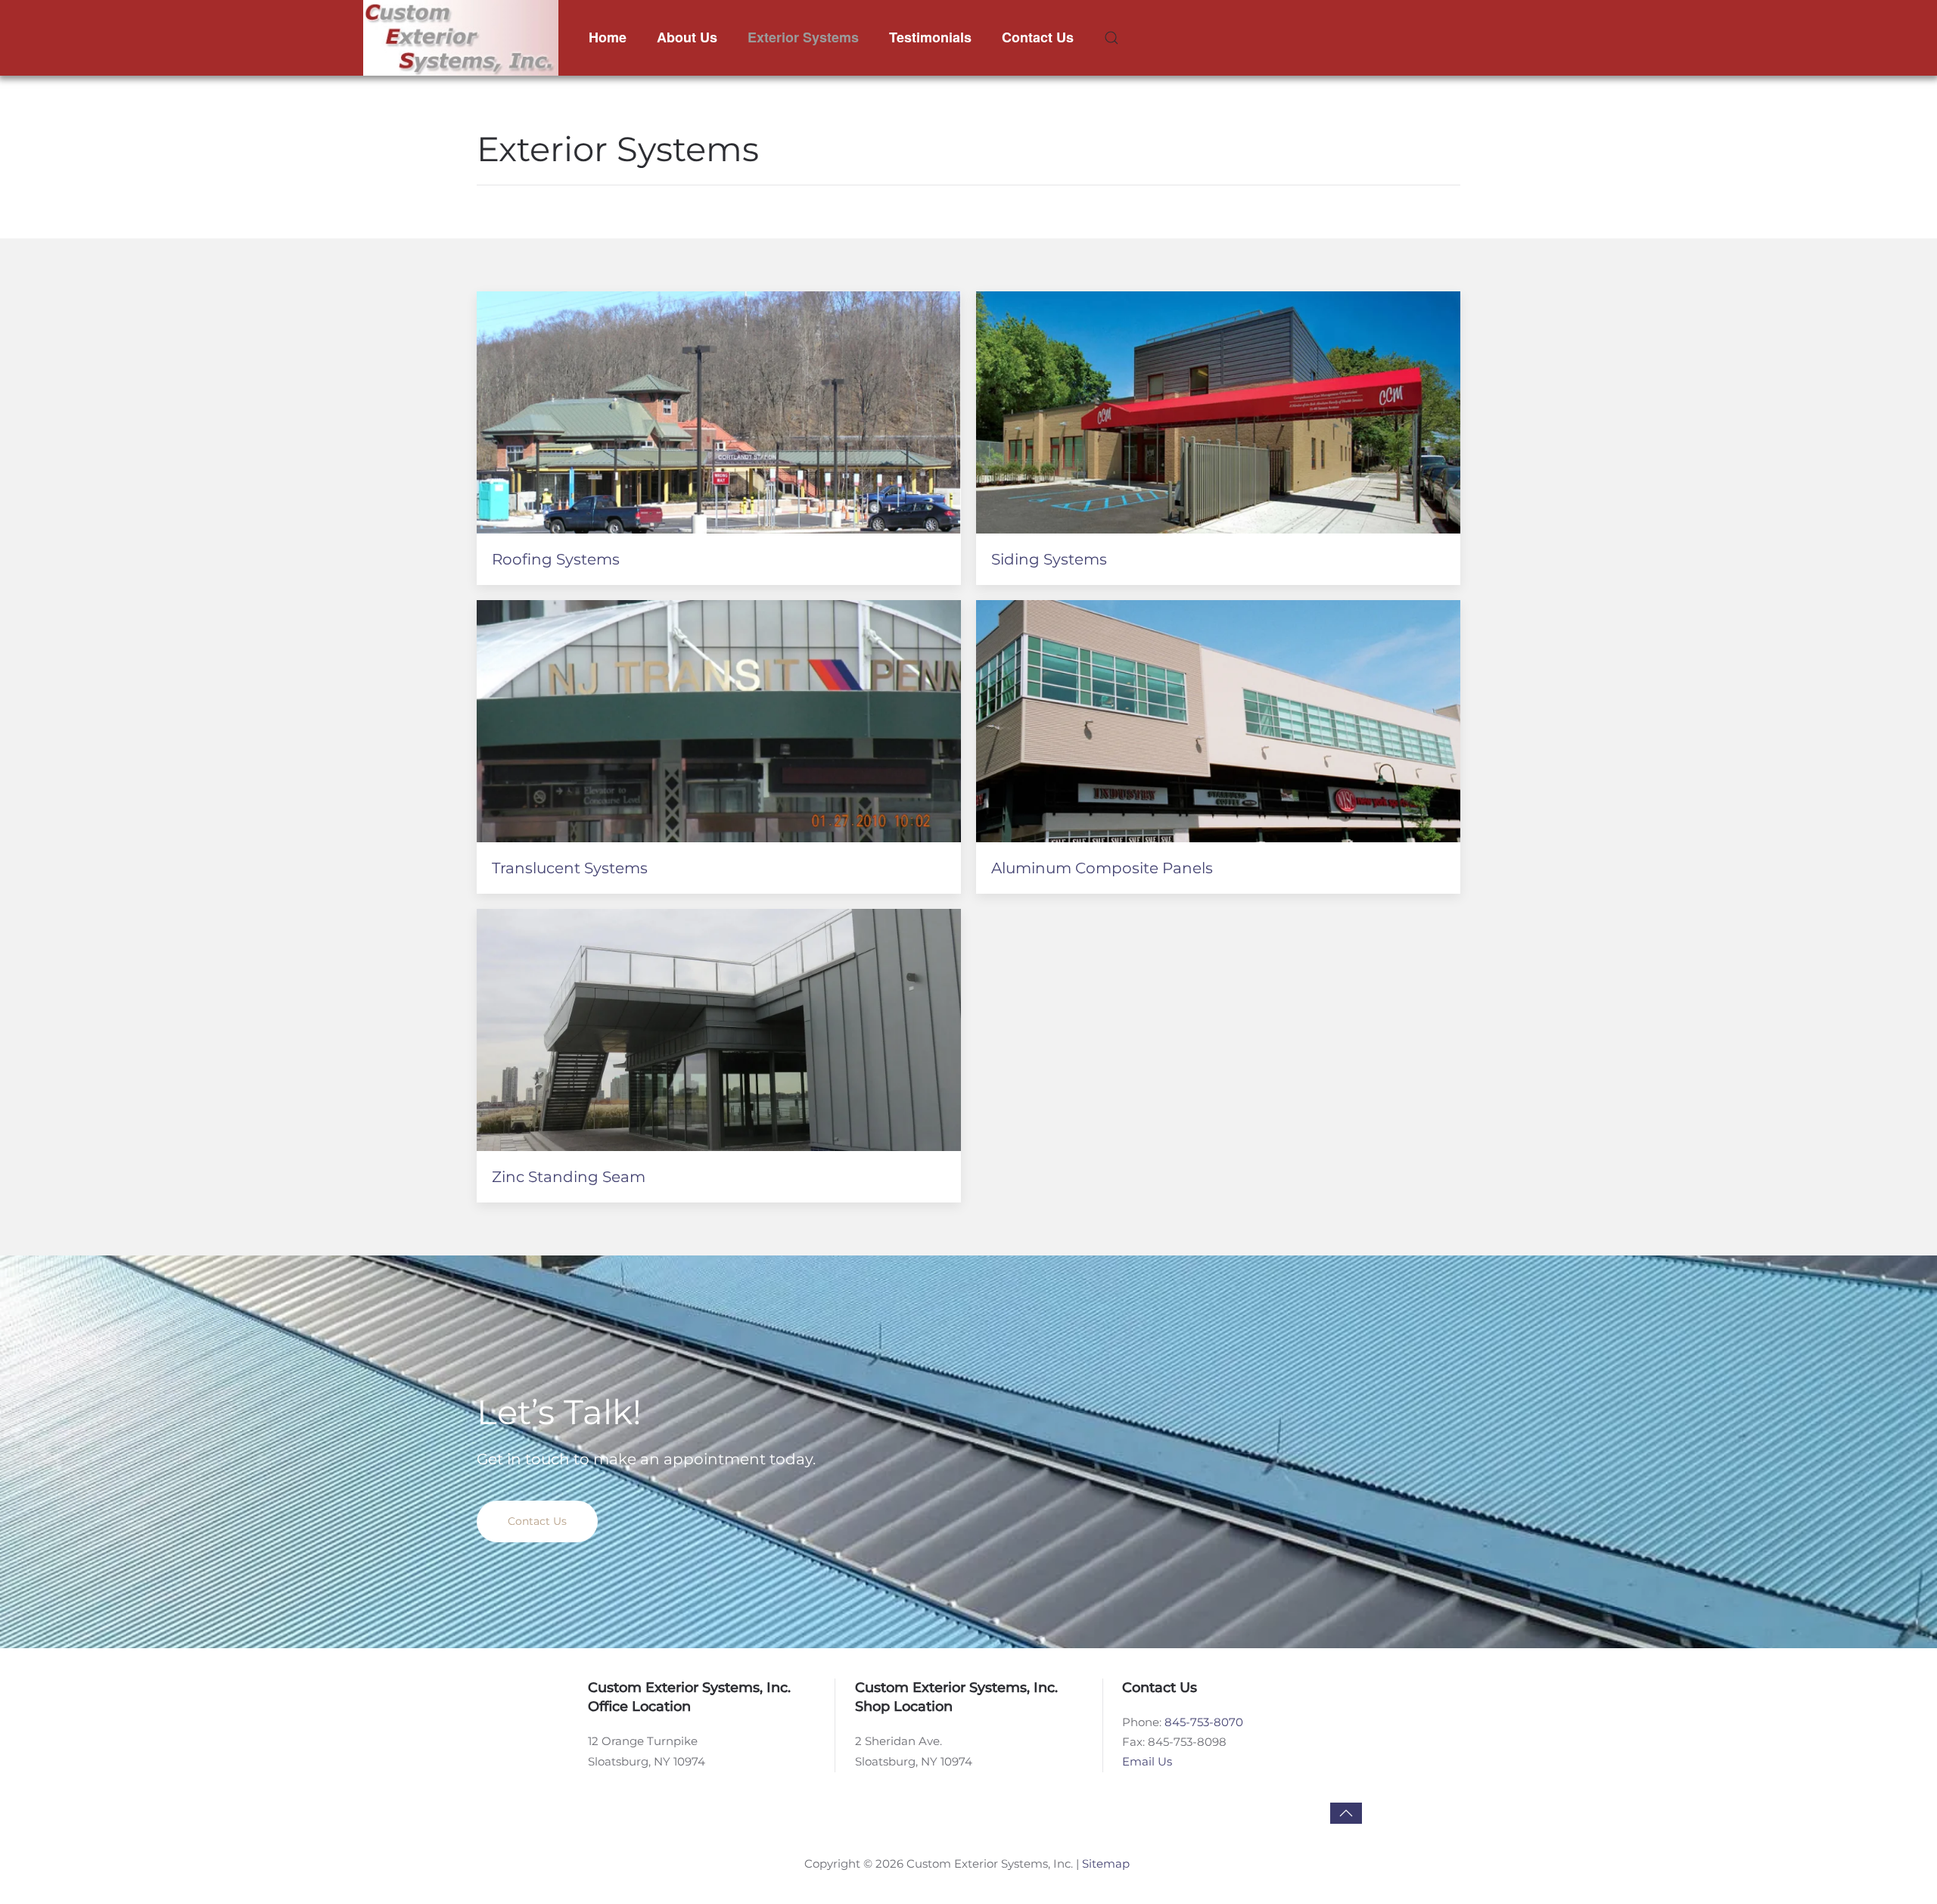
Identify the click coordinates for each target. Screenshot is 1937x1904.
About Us (687, 37)
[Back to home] (461, 38)
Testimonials (930, 37)
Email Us (1147, 1761)
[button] (1112, 38)
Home (608, 37)
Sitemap (1106, 1864)
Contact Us (1038, 37)
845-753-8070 (1204, 1722)
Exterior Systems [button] (803, 37)
